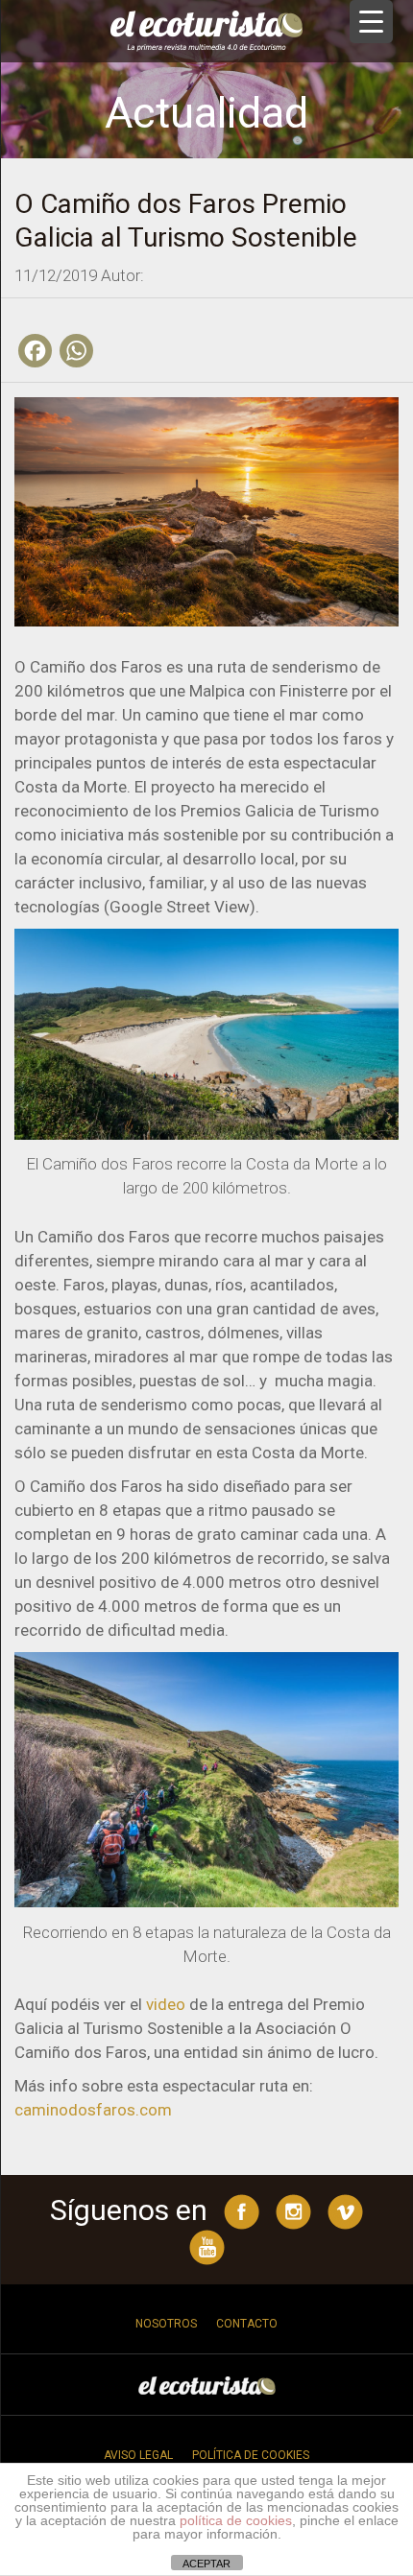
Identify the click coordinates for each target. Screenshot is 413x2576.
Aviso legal (138, 2455)
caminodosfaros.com (93, 2110)
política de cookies (236, 2520)
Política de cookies (251, 2455)
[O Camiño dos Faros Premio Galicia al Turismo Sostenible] (206, 510)
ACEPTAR (206, 2564)
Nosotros (166, 2324)
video (166, 2004)
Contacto (247, 2324)
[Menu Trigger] (371, 22)
